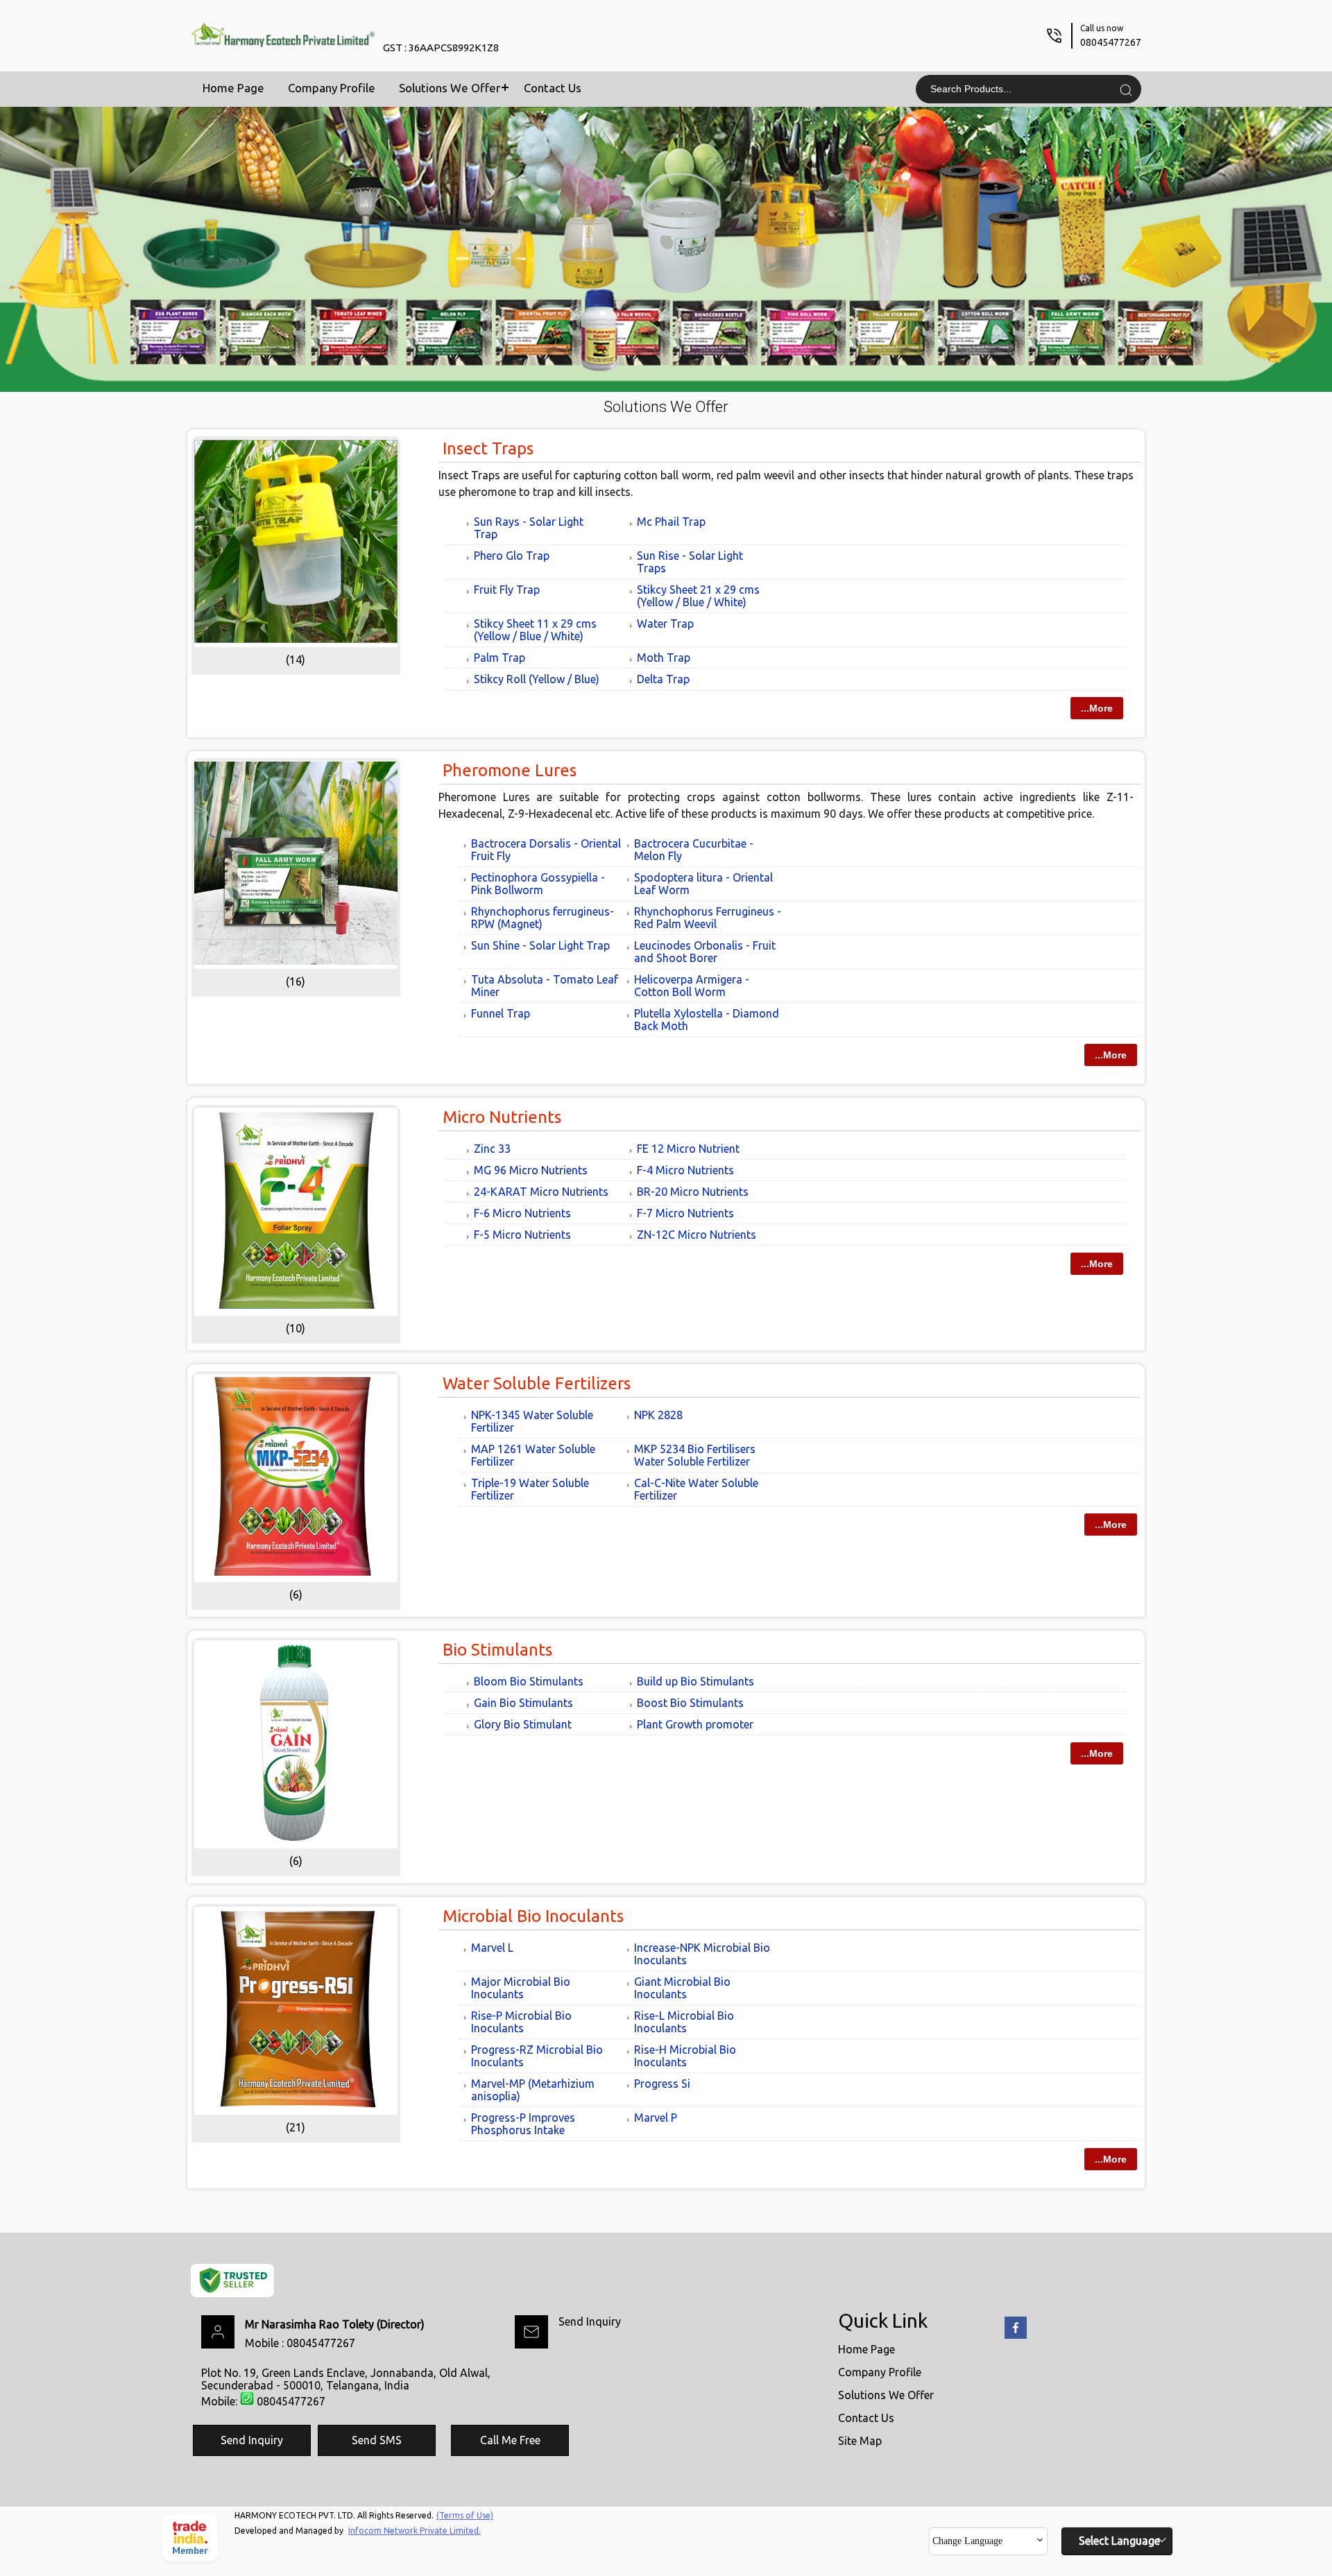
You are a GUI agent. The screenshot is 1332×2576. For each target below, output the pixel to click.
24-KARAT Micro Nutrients (541, 1192)
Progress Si (662, 2084)
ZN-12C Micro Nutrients (697, 1235)
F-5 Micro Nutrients (522, 1235)
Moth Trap (664, 658)
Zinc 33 (492, 1149)
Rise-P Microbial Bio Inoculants (521, 2022)
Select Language (1119, 2541)
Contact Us (553, 88)
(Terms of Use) (465, 2515)
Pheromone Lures (510, 770)
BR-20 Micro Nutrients (693, 1192)
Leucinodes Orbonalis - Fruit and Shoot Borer (705, 952)
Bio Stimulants (497, 1650)
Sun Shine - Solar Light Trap (540, 945)
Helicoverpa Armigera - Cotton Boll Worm (692, 986)
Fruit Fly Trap (507, 590)
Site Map (860, 2441)
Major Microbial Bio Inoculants (521, 1988)
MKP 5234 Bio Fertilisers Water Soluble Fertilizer (695, 1455)
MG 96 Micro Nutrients (531, 1170)
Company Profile (332, 88)
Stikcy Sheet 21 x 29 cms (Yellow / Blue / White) (698, 596)
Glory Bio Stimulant (523, 1724)
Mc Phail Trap (671, 522)
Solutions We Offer (450, 88)
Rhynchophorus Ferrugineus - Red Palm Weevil (708, 918)
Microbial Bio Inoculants (533, 1916)
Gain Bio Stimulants (523, 1703)
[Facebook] (1016, 2336)
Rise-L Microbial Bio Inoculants (684, 2022)
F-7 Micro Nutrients (685, 1213)
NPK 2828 (658, 1415)
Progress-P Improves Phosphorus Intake (523, 2124)
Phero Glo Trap (512, 556)
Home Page (233, 88)
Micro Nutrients (502, 1117)
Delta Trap (663, 679)
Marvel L (492, 1948)
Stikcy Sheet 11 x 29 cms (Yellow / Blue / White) (535, 630)
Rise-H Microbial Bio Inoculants (685, 2056)
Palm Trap (499, 658)
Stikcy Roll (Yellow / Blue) (537, 679)
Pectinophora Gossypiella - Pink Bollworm (538, 884)
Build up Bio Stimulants (695, 1681)
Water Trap (665, 624)
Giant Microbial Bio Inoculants (682, 1988)
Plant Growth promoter (695, 1724)
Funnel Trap (501, 1013)
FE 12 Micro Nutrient (688, 1149)
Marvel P (656, 2118)
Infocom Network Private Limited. (415, 2531)
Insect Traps (488, 448)
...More (1097, 708)
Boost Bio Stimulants (690, 1703)
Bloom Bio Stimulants (529, 1681)
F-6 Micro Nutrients (522, 1213)
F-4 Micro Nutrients (685, 1170)
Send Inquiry (590, 2321)
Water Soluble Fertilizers (537, 1383)
